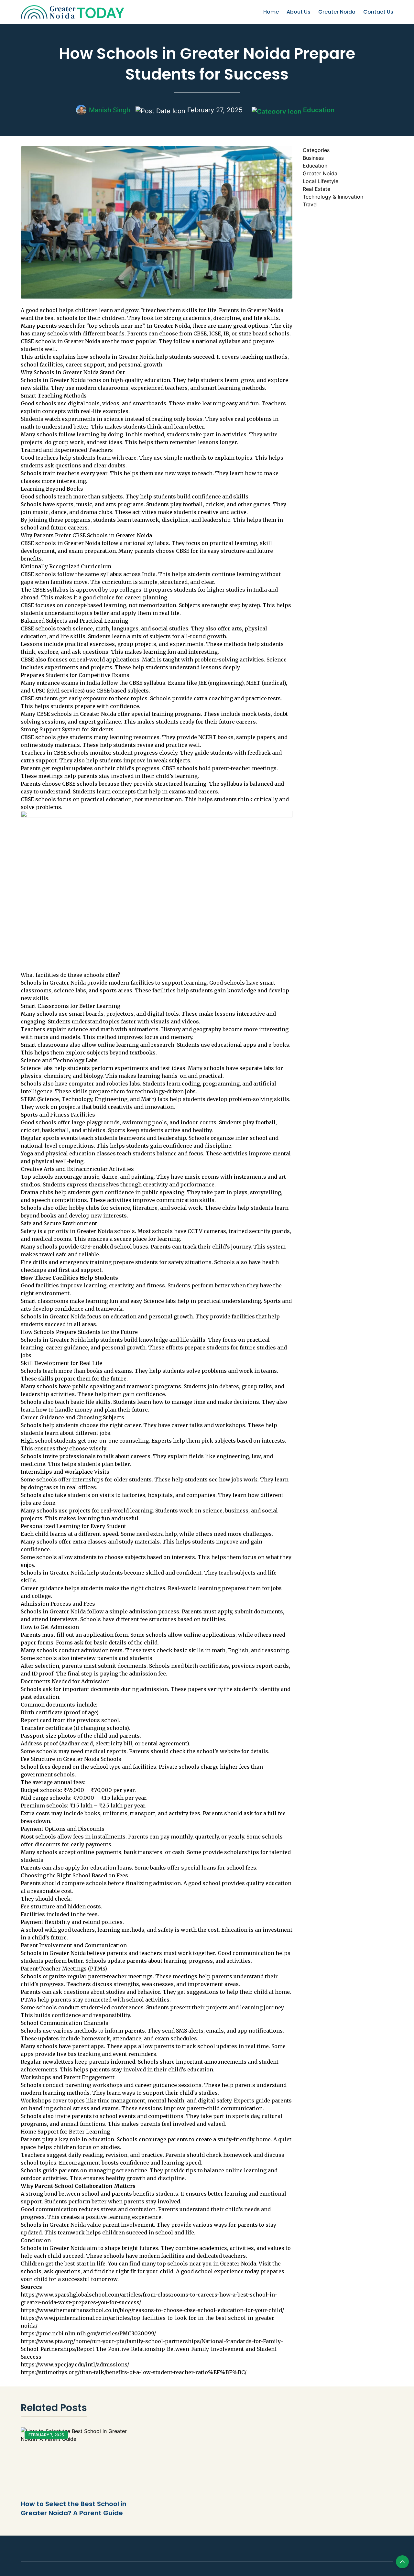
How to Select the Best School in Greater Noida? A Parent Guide (74, 2508)
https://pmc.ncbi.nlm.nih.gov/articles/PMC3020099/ (88, 2333)
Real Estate (316, 189)
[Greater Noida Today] (67, 12)
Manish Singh (110, 110)
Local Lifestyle (321, 181)
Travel (310, 204)
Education (318, 110)
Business (313, 158)
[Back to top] (402, 2562)
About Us (299, 12)
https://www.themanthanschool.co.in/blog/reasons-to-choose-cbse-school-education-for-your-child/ (152, 2310)
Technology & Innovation (333, 197)
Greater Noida (337, 12)
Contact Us (378, 12)
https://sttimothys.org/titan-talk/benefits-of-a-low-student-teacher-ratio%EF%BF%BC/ (134, 2372)
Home (271, 12)
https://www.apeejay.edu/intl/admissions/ (75, 2364)
